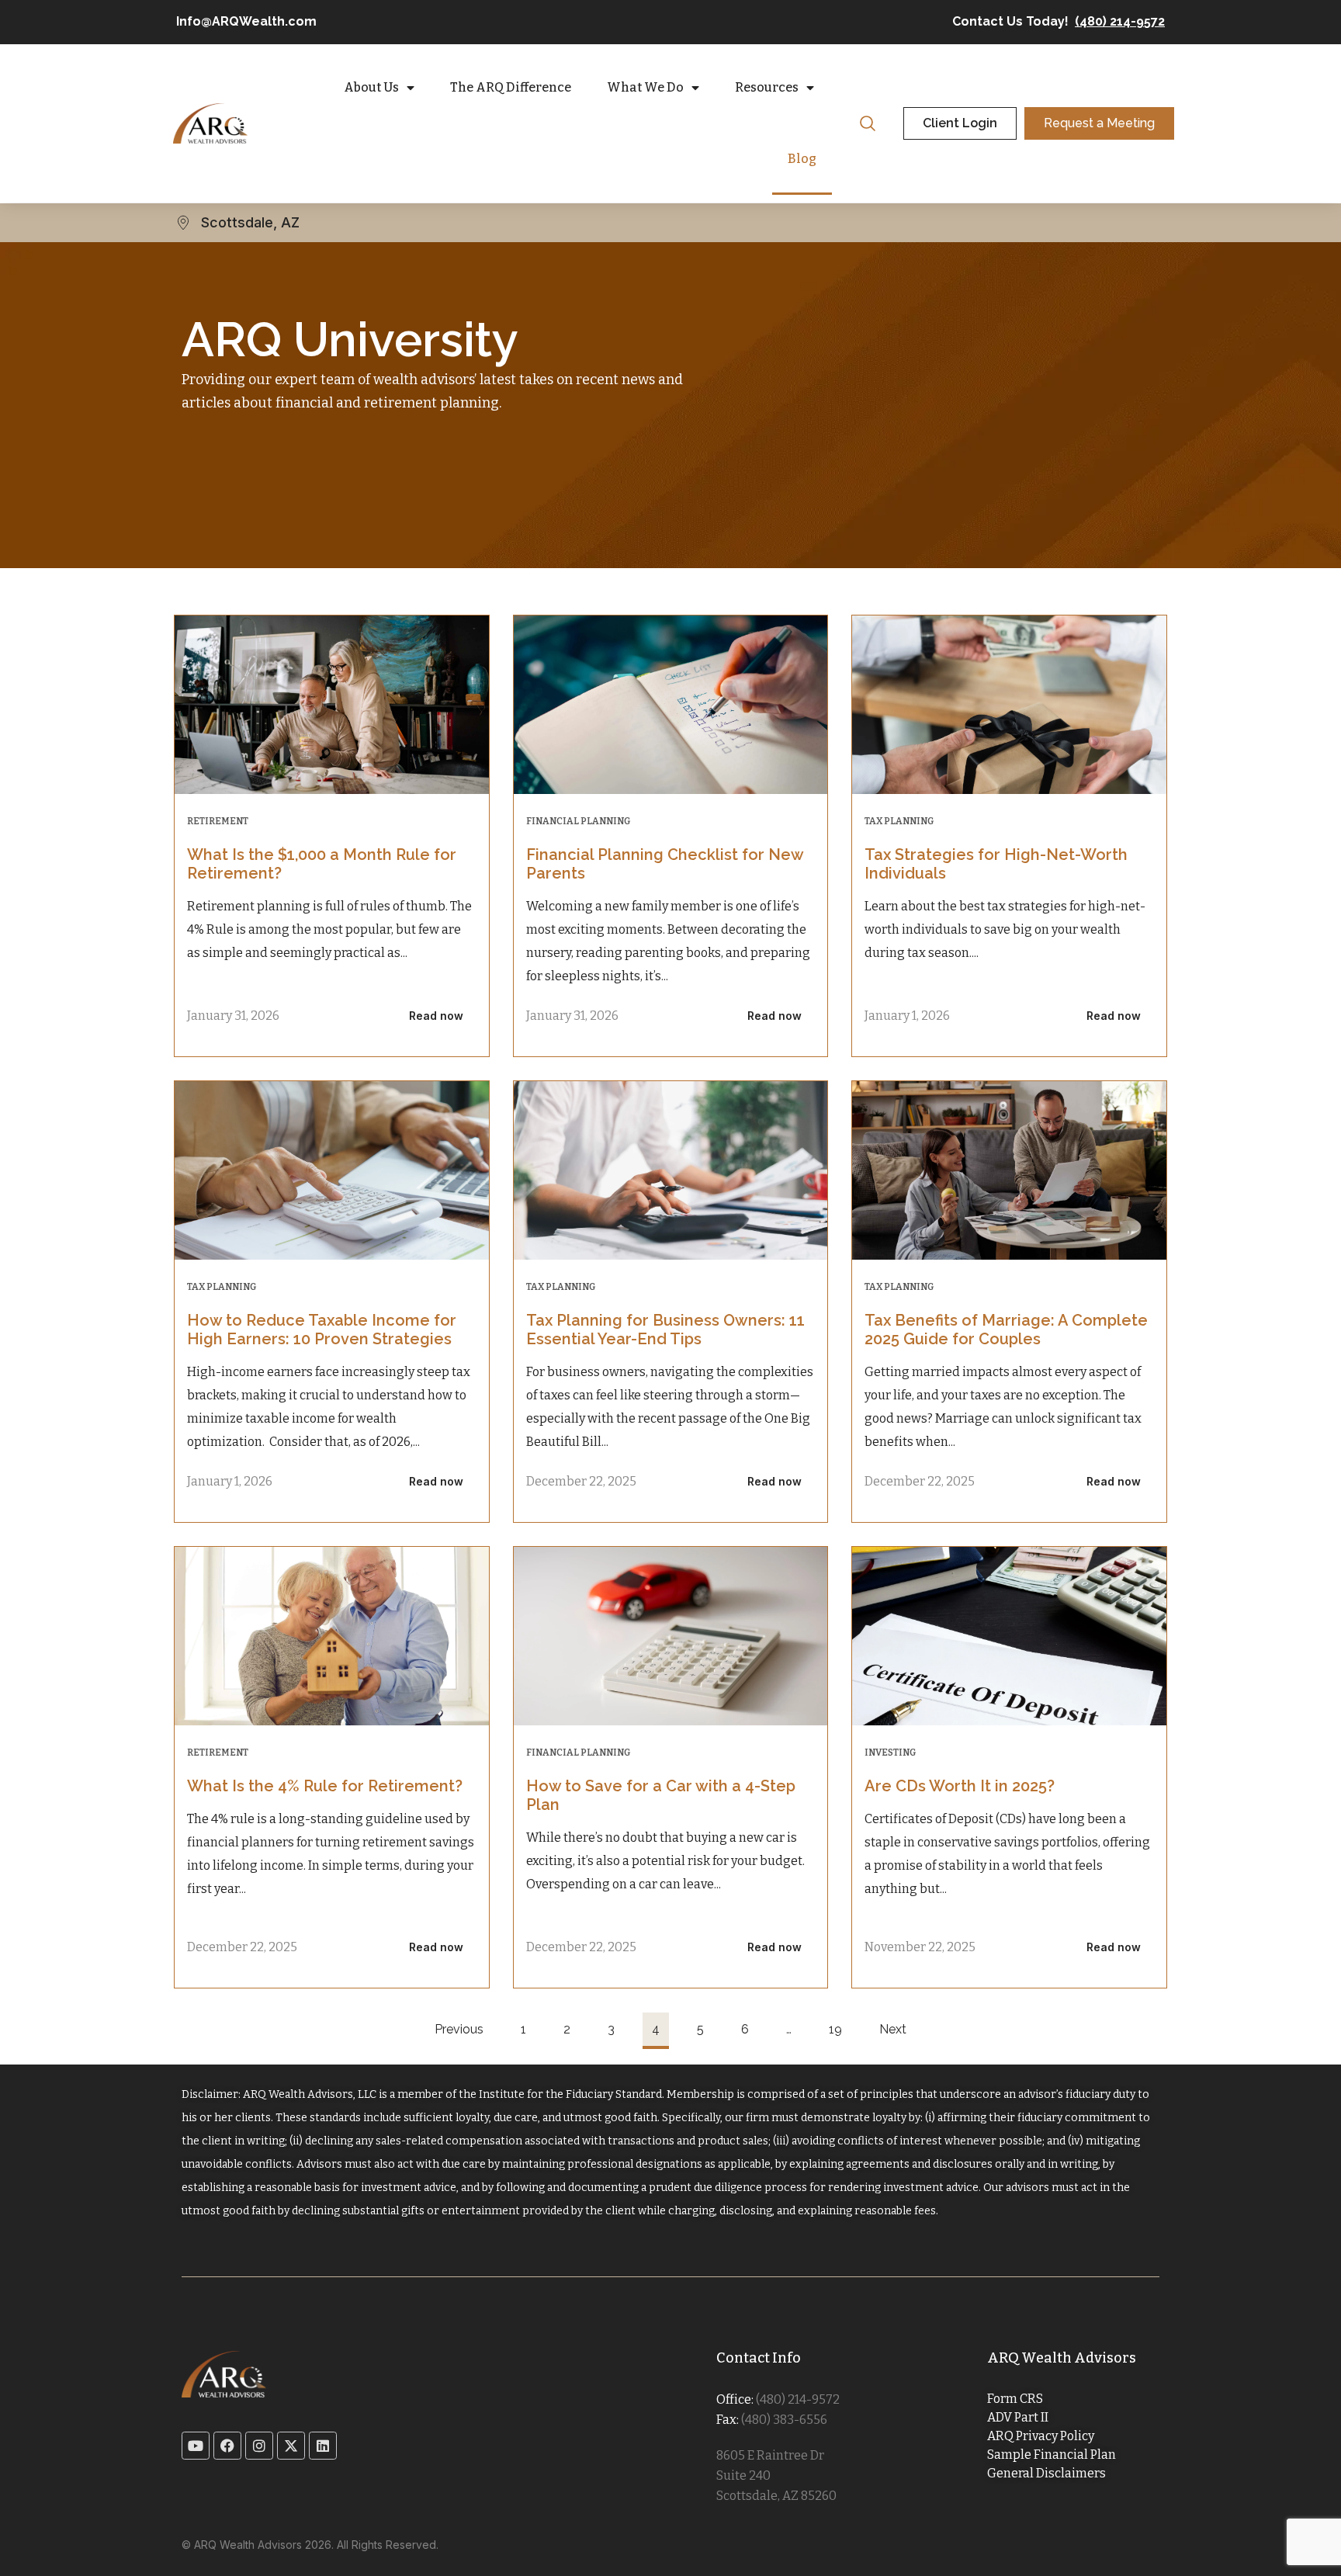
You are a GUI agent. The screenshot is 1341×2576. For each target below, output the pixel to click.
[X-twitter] (291, 2446)
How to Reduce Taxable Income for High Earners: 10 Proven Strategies (322, 1330)
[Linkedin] (323, 2446)
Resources (767, 87)
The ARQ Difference (511, 87)
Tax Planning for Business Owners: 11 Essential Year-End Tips (665, 1330)
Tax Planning (899, 821)
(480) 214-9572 (1120, 21)
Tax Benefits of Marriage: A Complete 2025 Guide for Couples (1006, 1330)
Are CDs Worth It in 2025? (960, 1786)
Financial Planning (578, 821)
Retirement (218, 821)
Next (893, 2029)
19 (835, 2025)
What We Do (645, 87)
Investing (890, 1753)
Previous (459, 2029)
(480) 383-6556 (784, 2420)
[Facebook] (227, 2446)
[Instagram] (259, 2446)
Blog (802, 159)
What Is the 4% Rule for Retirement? (325, 1786)
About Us (371, 87)
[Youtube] (196, 2446)
